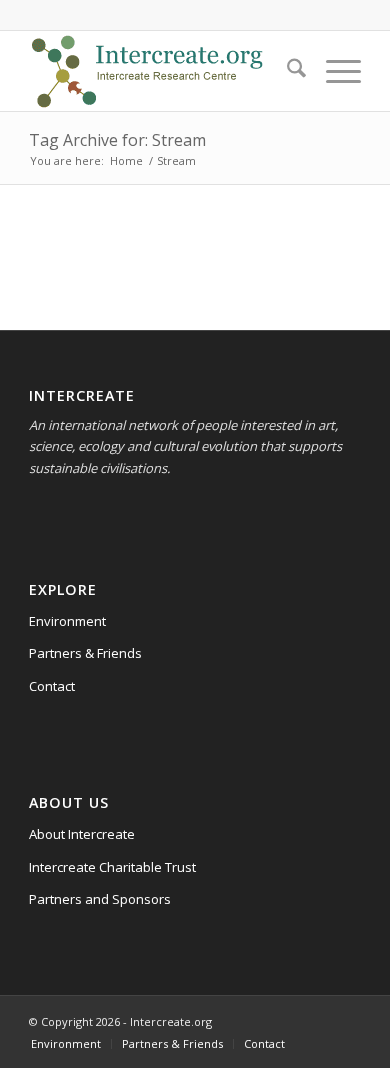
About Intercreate (82, 834)
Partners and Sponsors (100, 899)
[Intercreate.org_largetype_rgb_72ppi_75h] (161, 71)
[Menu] (333, 71)
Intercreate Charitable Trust (112, 867)
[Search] (286, 71)
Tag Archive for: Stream (117, 140)
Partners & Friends (85, 653)
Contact (52, 686)
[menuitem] (286, 71)
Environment (67, 621)
